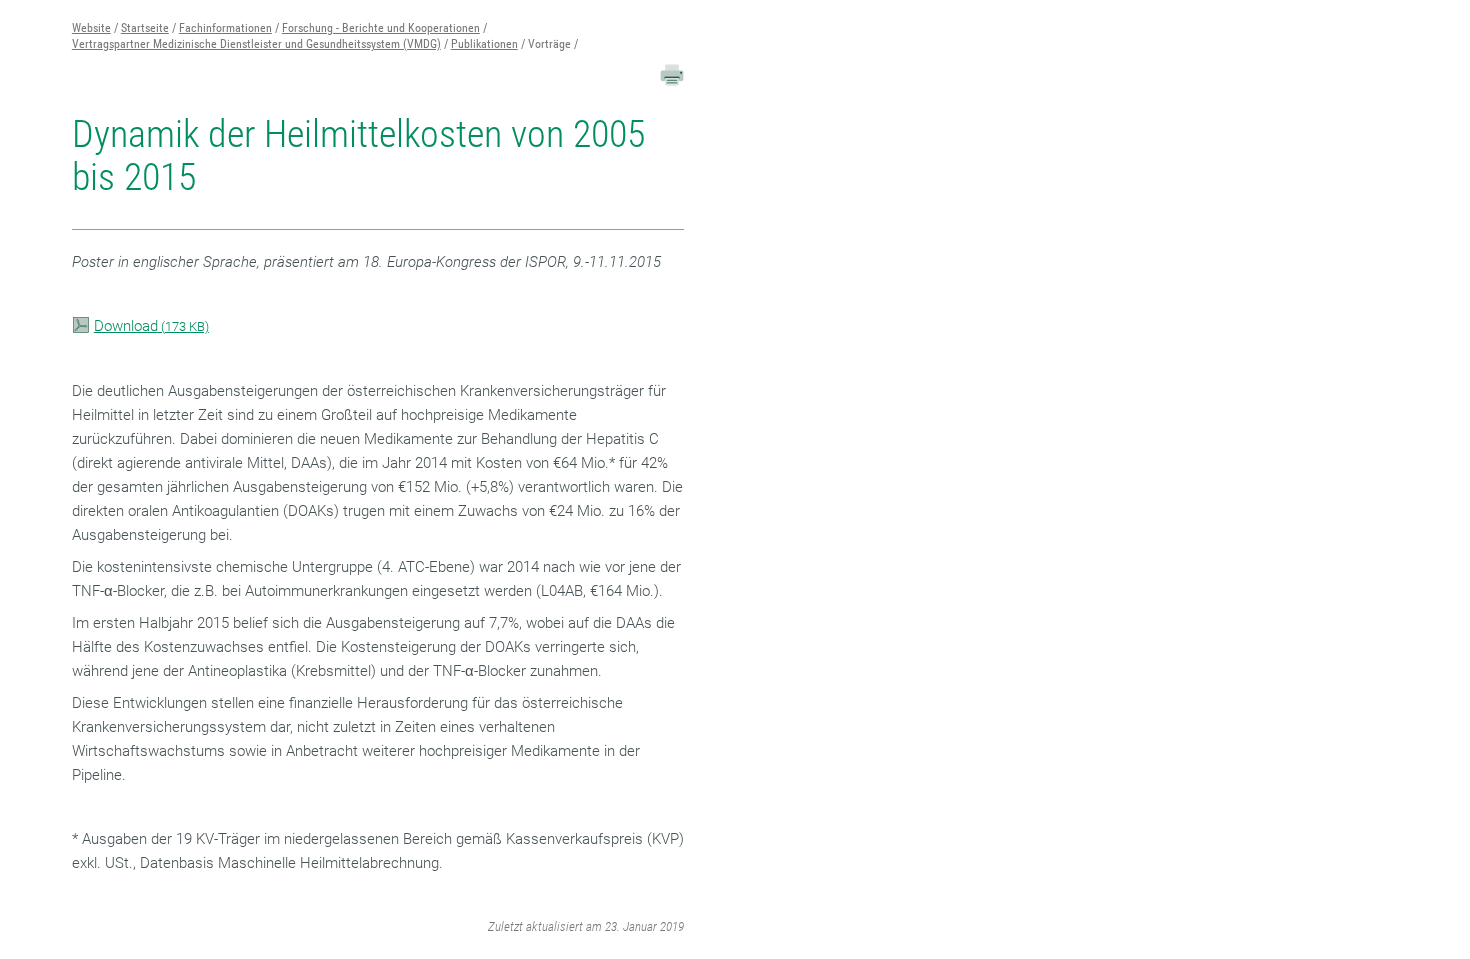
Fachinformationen (225, 28)
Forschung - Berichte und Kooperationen (381, 28)
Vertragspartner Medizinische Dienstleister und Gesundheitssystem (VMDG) (256, 44)
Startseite (145, 28)
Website (91, 28)
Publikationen (484, 44)
